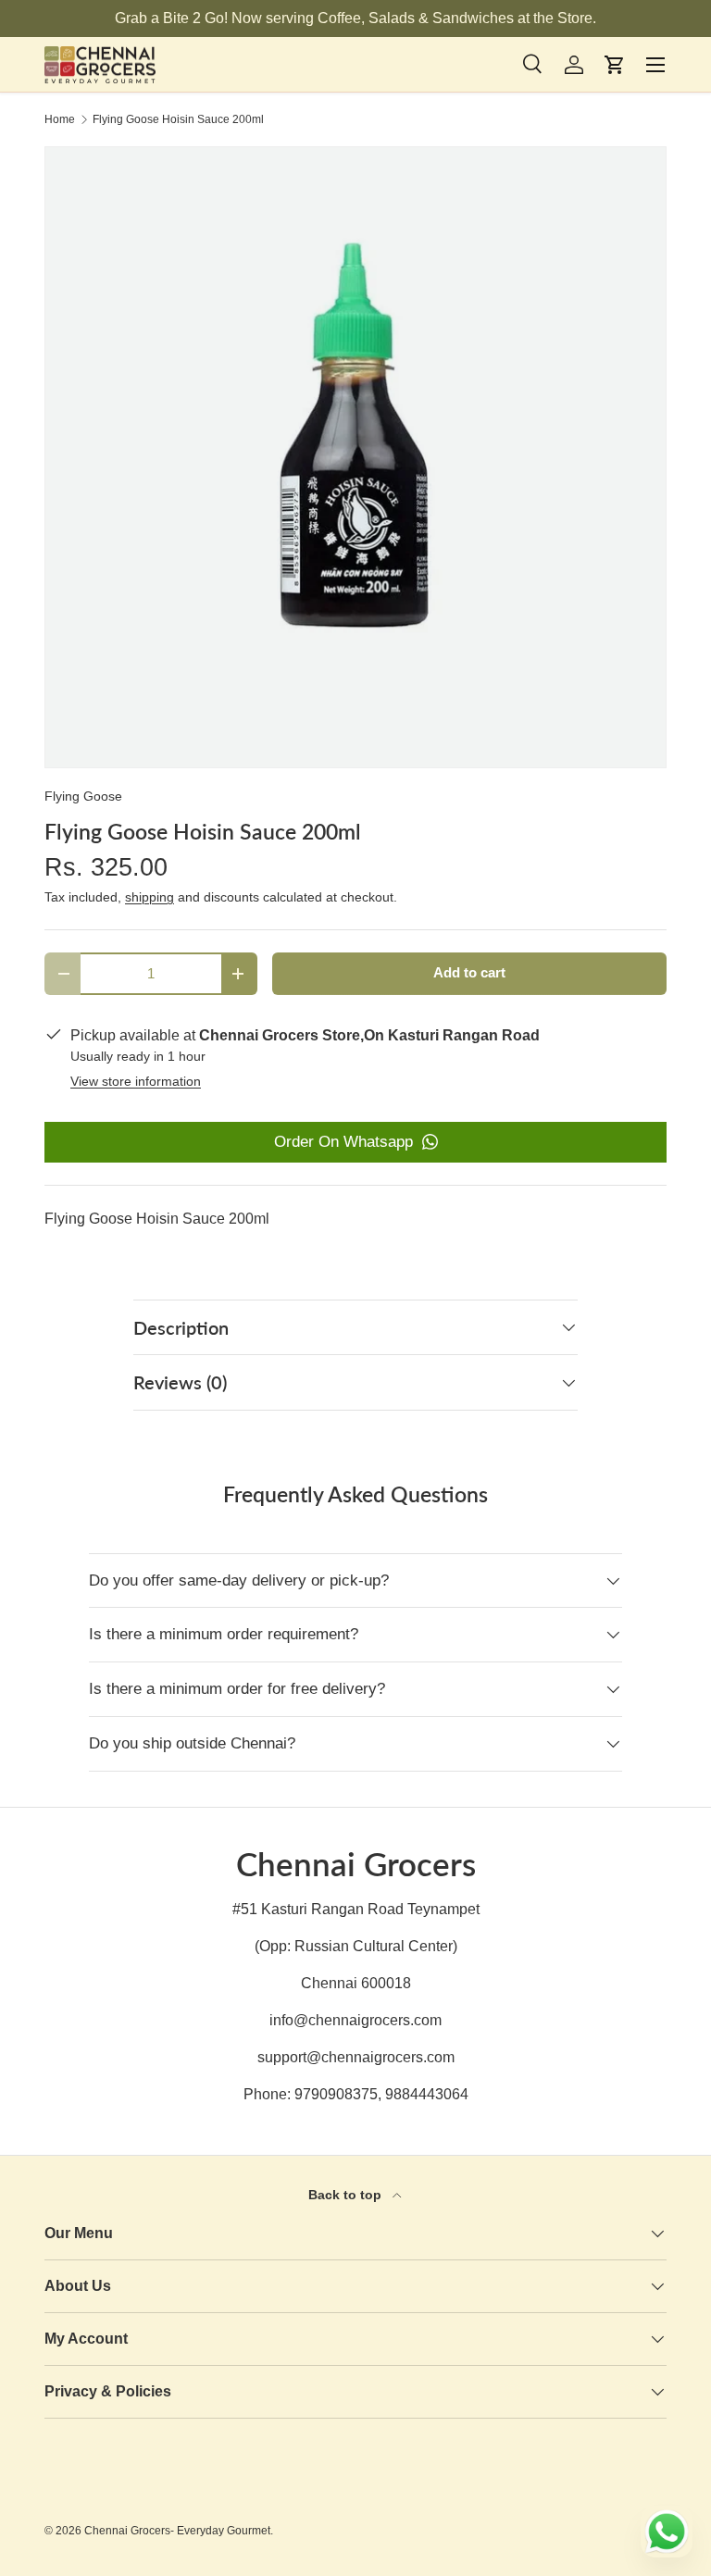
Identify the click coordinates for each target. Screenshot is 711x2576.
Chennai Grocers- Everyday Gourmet (177, 2531)
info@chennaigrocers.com (355, 2020)
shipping (150, 897)
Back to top (347, 2195)
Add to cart (469, 973)
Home (60, 119)
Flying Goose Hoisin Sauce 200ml (178, 119)
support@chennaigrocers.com (356, 2057)
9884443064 (427, 2094)
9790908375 (336, 2094)
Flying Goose (83, 796)
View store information (136, 1081)
